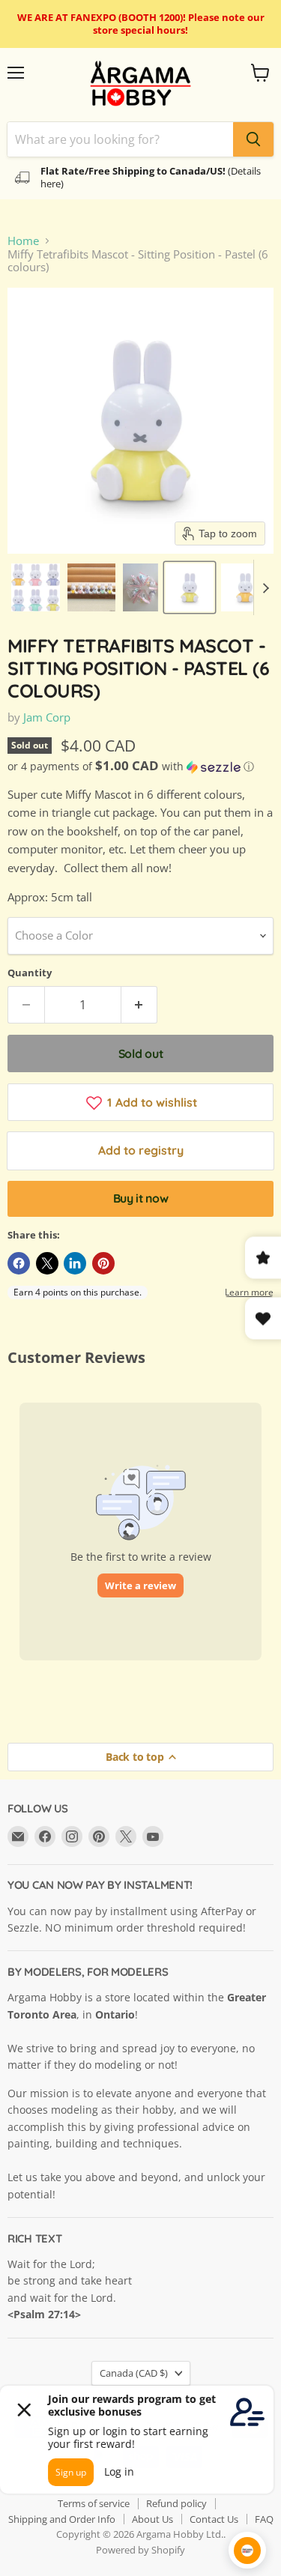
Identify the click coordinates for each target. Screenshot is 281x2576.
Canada (134, 2373)
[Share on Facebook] (19, 1263)
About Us (152, 2519)
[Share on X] (47, 1263)
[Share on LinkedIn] (75, 1263)
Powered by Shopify (140, 2550)
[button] (36, 587)
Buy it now (141, 1198)
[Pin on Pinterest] (103, 1263)
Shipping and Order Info (62, 2519)
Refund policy (176, 2503)
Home (23, 241)
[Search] (253, 139)
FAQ (264, 2519)
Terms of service (94, 2503)
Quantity (30, 973)
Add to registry (141, 1150)
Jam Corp (47, 717)
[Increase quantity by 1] (140, 1005)
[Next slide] (265, 587)
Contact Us (214, 2519)
